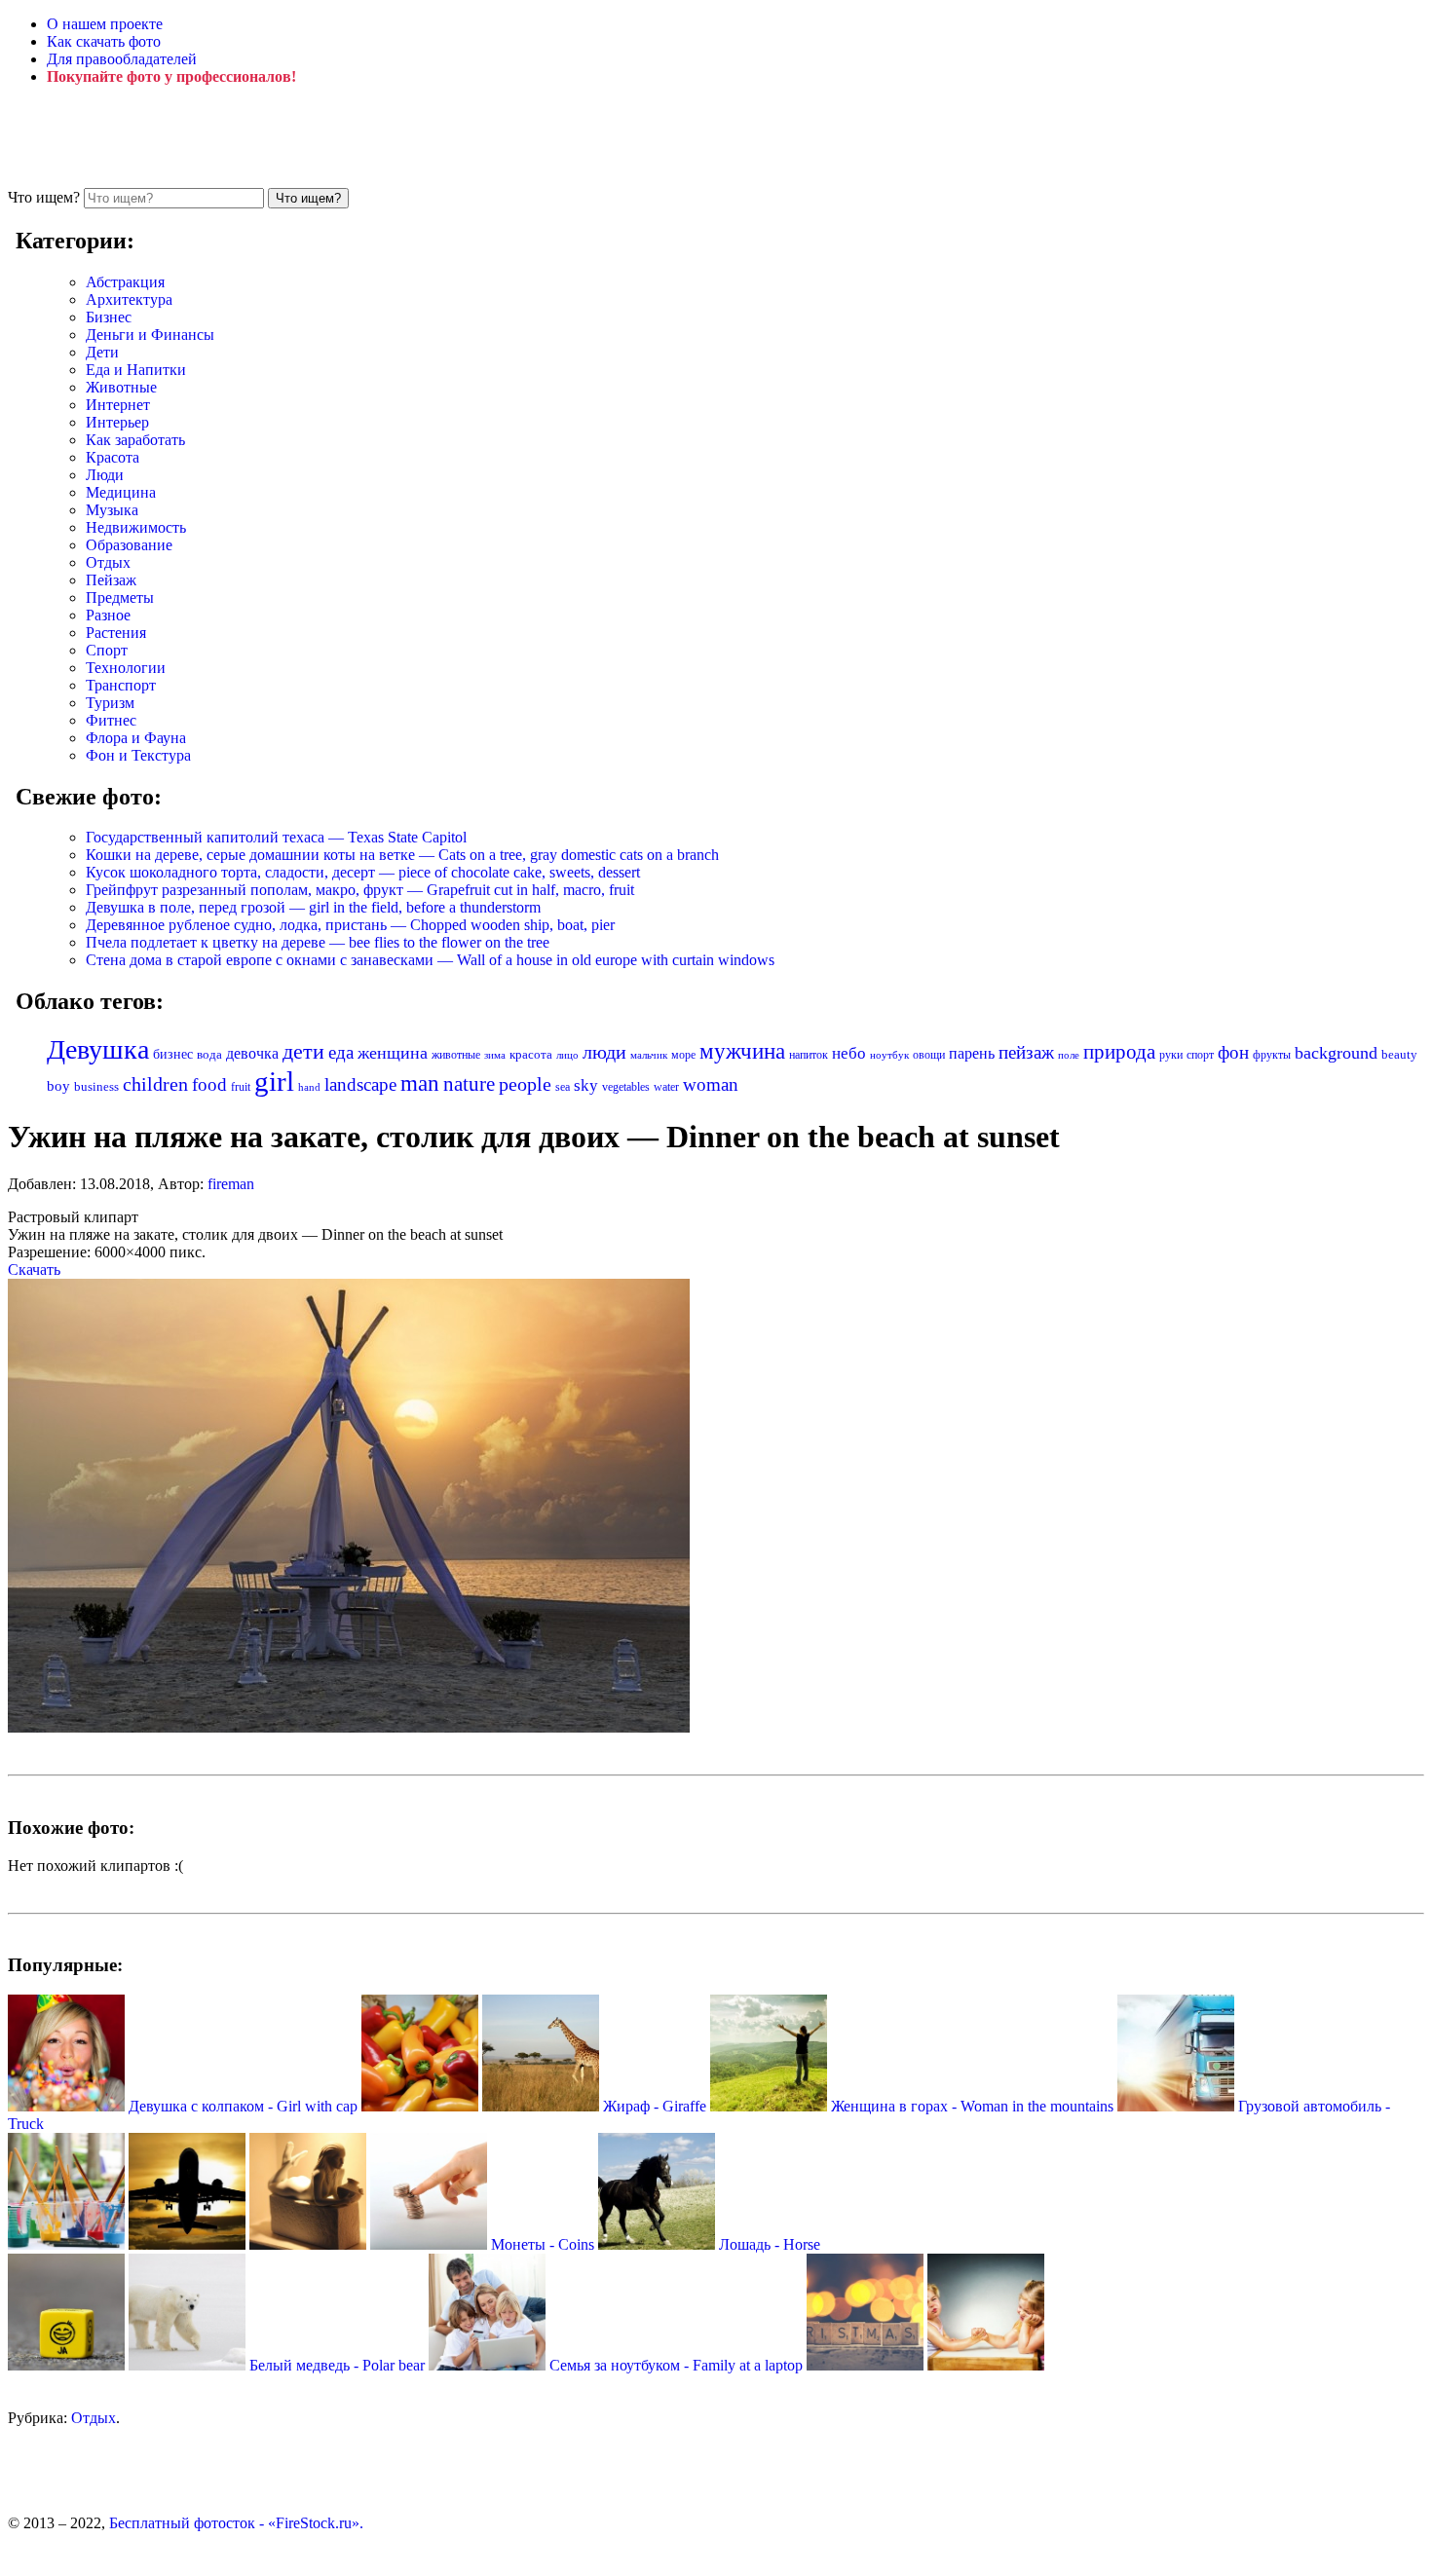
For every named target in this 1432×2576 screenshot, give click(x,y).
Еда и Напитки (136, 370)
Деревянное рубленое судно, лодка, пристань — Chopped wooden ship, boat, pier (350, 925)
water (666, 1087)
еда (341, 1052)
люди (604, 1052)
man (420, 1083)
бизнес (173, 1054)
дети (303, 1052)
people (525, 1084)
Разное (108, 615)
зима (495, 1055)
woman (711, 1084)
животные (456, 1055)
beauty (1399, 1055)
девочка (252, 1054)
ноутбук (889, 1055)
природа (1119, 1052)
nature (469, 1084)
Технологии (126, 668)
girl (274, 1081)
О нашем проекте (105, 24)
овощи (929, 1055)
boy (58, 1086)
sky (586, 1085)
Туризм (110, 703)
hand (309, 1087)
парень (972, 1053)
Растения (116, 633)
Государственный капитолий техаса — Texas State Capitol (276, 837)
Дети (102, 352)
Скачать (34, 1269)
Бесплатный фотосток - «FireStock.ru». (236, 2523)
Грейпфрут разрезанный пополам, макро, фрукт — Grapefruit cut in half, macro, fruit (360, 890)
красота (531, 1054)
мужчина (742, 1051)
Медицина (121, 492)
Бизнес (109, 317)
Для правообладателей (122, 59)
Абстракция (125, 282)
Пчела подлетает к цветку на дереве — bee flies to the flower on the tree (318, 942)
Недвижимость (136, 527)
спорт (1200, 1055)
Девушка (98, 1049)
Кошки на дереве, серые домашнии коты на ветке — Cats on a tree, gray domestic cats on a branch (402, 855)
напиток (809, 1055)
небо (849, 1053)
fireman (231, 1184)
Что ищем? (44, 197)
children (155, 1084)
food (209, 1084)
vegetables (626, 1087)
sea (563, 1087)
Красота (113, 457)
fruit (241, 1087)
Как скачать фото (104, 41)
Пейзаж (111, 580)
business (96, 1086)
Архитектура (129, 299)
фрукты (1272, 1055)
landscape (360, 1084)
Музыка (112, 510)
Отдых (108, 562)
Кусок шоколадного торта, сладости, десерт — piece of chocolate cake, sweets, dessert (363, 872)
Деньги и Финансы (150, 335)
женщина (393, 1053)
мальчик (649, 1055)
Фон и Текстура (138, 755)
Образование (129, 545)
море (683, 1055)
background (1336, 1053)
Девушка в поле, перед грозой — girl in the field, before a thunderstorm (313, 907)
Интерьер (117, 422)
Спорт (107, 650)
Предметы (120, 597)
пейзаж (1026, 1052)
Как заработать (135, 440)
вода (209, 1055)
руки (1171, 1055)
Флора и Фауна (136, 738)
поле (1069, 1055)
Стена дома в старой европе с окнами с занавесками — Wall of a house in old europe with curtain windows (430, 960)
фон (1233, 1052)
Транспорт (121, 685)
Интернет (118, 405)
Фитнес (111, 720)
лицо (567, 1055)
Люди (105, 475)
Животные (121, 387)
